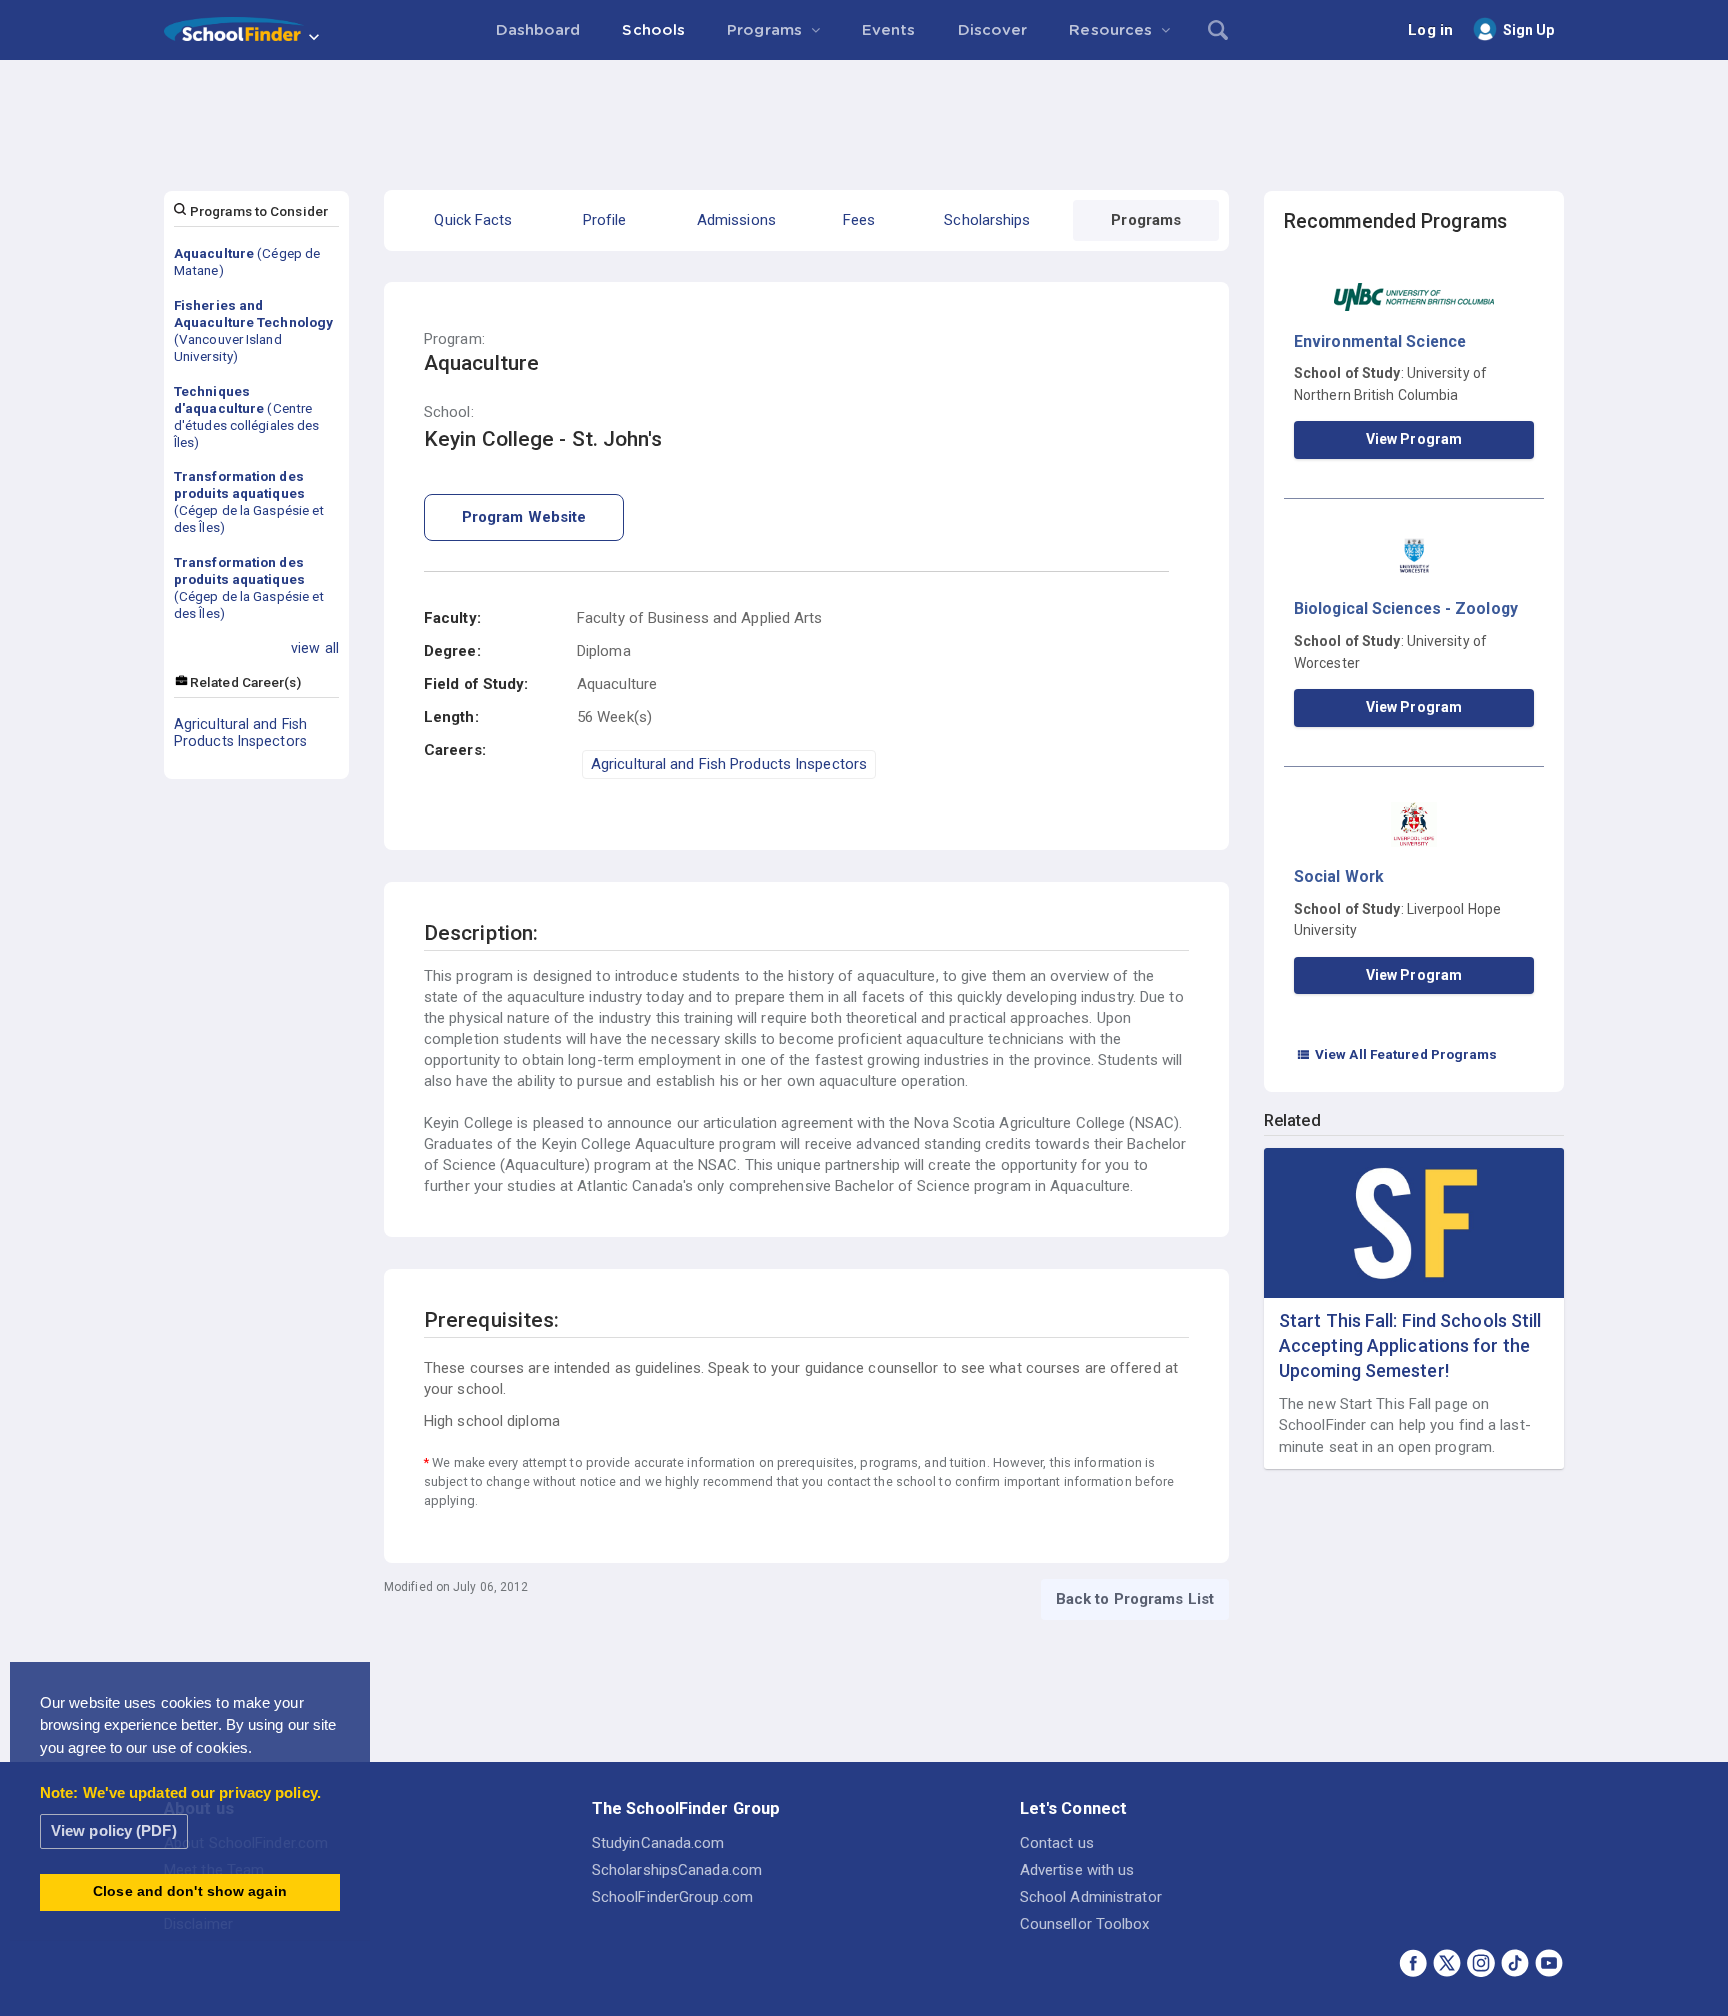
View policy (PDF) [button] (114, 1830)
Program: (454, 339)
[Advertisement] (864, 115)
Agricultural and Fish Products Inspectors (240, 733)
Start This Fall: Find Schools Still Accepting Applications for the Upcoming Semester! (1410, 1345)
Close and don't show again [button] (190, 1891)
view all (315, 648)
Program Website (524, 517)
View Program (1414, 439)
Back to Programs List (1135, 1599)
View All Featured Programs (1397, 1054)
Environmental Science (1380, 341)
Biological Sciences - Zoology (1406, 608)
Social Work (1339, 876)
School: (449, 412)
